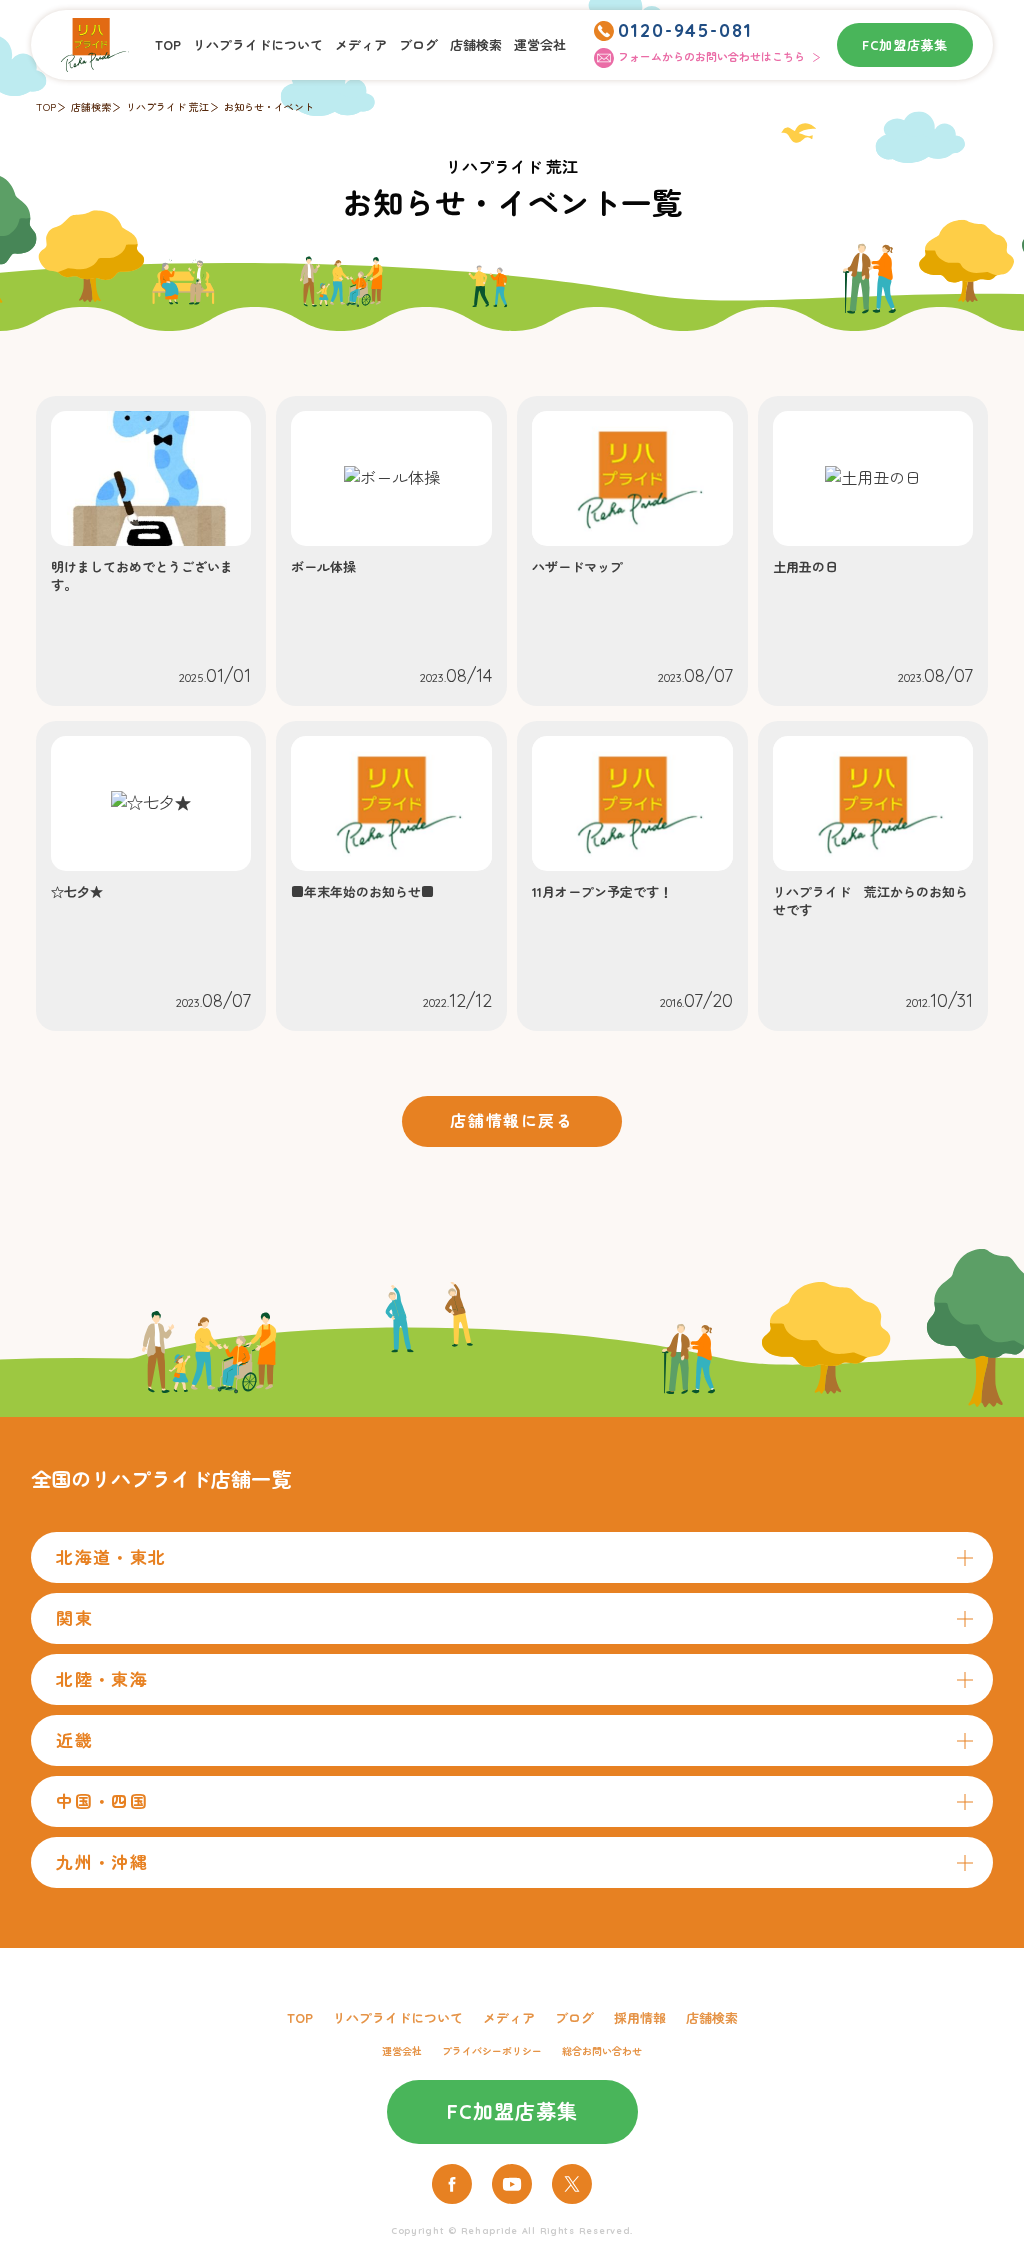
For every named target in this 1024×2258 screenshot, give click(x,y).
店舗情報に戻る (511, 1121)
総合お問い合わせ (602, 2051)
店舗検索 (476, 45)
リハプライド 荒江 (167, 107)
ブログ (418, 45)
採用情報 (640, 2018)
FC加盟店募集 (905, 45)
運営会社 (540, 45)
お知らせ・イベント (269, 107)
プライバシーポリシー (492, 2051)
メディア (361, 45)
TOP (168, 45)
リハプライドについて (258, 45)
